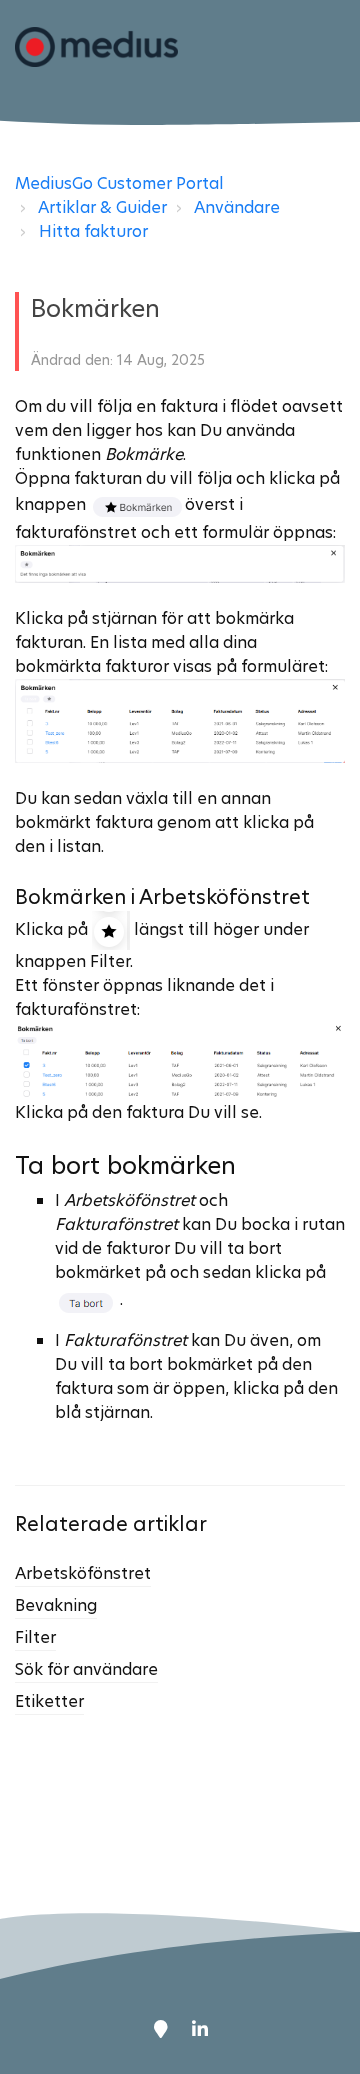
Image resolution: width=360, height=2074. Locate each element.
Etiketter (49, 1701)
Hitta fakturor (93, 231)
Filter (35, 1637)
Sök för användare (86, 1669)
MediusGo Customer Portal (119, 183)
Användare (237, 207)
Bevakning (56, 1605)
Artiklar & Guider (102, 207)
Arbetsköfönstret (83, 1573)
